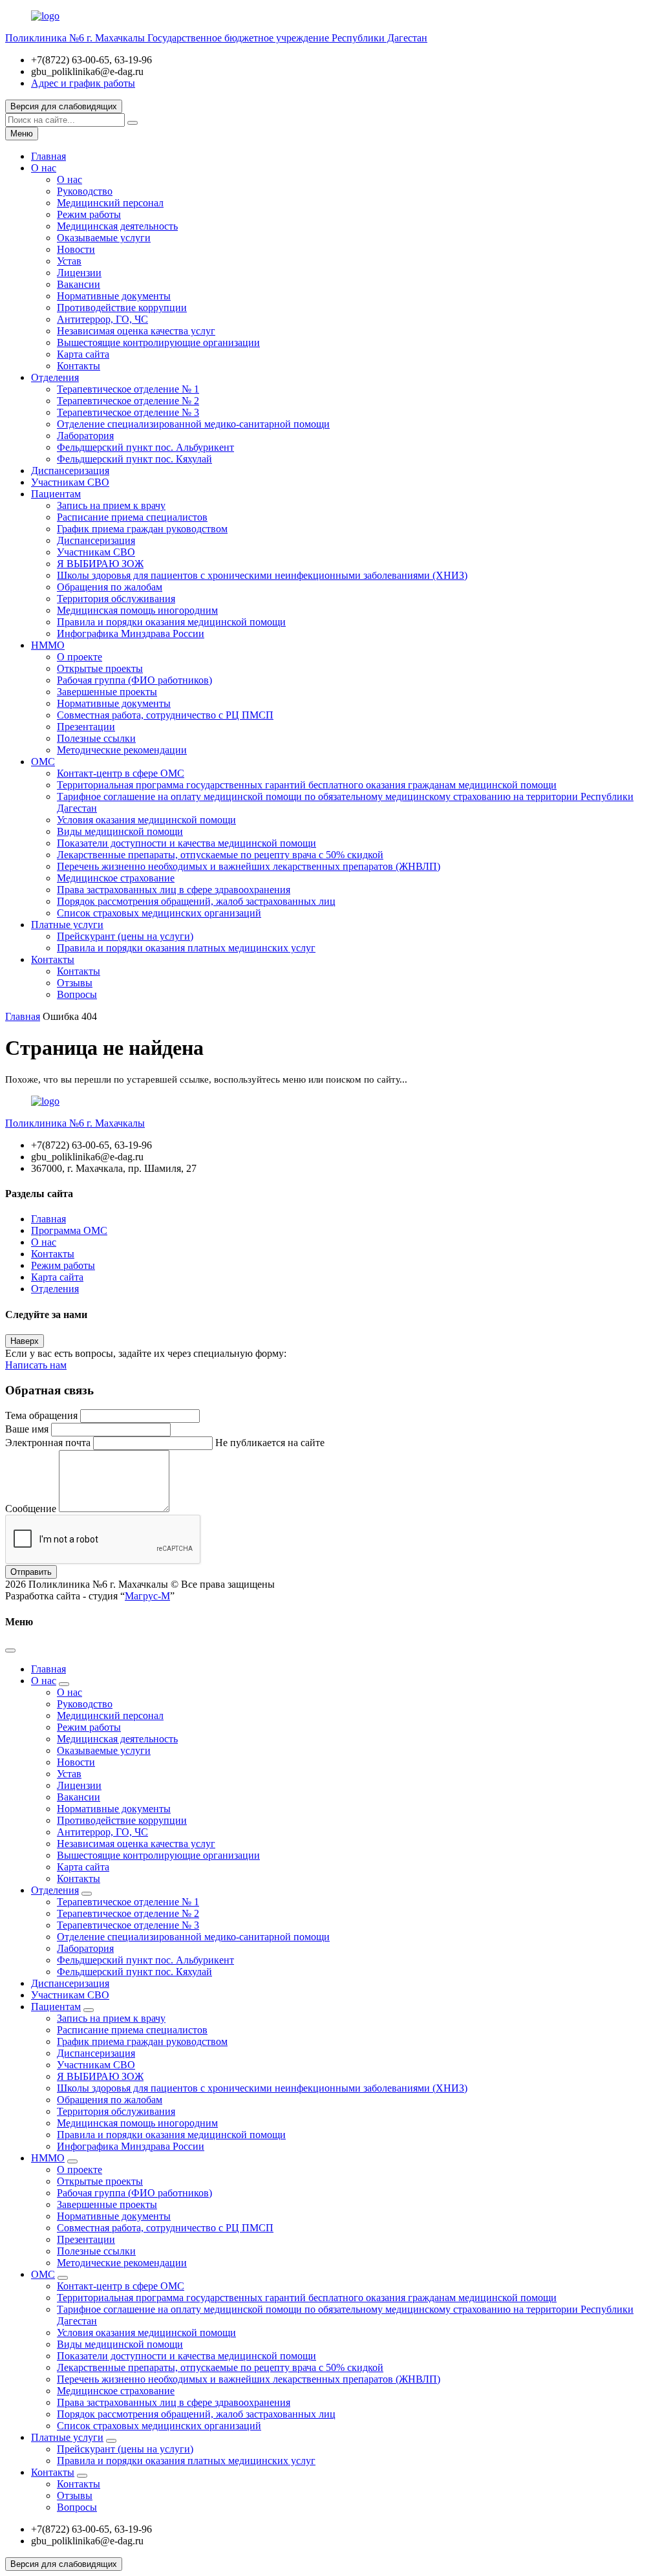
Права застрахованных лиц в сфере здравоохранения (174, 890)
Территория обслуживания (116, 599)
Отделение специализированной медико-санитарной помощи (193, 424)
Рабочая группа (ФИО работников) (134, 680)
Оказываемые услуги (104, 238)
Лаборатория (85, 436)
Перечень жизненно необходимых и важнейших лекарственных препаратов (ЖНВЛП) (249, 866)
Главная (48, 156)
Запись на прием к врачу (111, 505)
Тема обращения (41, 1415)
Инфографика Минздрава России (131, 633)
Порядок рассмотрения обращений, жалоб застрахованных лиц (196, 901)
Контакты (79, 366)
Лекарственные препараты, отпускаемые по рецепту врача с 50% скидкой (220, 855)
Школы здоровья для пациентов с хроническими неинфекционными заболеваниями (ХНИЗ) (262, 575)
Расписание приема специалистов (132, 517)
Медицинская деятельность (117, 226)
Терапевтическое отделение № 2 (128, 401)
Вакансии (79, 284)
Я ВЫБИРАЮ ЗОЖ (100, 564)
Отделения (55, 377)
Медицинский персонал (110, 203)
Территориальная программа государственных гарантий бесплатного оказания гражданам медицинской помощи (307, 785)
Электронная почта (48, 1443)
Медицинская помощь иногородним (137, 610)
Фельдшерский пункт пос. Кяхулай (134, 459)
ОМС (43, 762)
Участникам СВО (70, 482)
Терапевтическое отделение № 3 (128, 412)
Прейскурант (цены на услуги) (125, 936)
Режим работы (89, 214)
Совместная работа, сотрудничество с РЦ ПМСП (165, 715)
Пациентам (56, 494)
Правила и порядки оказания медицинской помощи (171, 622)
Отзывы (75, 983)
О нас (44, 168)
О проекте (80, 657)
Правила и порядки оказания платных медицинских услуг (186, 948)
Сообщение (31, 1509)
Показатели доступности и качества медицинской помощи (187, 843)
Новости (76, 249)
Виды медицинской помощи (120, 831)
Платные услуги (67, 925)
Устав (69, 261)
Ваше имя (27, 1429)
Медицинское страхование (116, 878)
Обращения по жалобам (110, 587)
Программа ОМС (69, 1230)
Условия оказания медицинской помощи (146, 820)
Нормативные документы (114, 296)
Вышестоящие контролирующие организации (158, 342)
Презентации (86, 727)
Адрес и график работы (83, 83)
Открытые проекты (100, 668)
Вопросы (77, 994)
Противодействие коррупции (122, 308)
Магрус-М (147, 1596)
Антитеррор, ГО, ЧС (102, 319)
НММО (48, 645)
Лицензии (79, 273)
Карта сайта (83, 354)
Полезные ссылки (96, 738)
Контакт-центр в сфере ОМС (121, 773)
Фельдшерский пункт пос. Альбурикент (145, 447)
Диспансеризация (70, 471)
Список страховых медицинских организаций (159, 913)
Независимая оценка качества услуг (136, 331)
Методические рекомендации (122, 750)
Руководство (85, 191)
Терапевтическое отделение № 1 (128, 389)
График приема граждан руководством (142, 529)
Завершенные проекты (107, 692)
